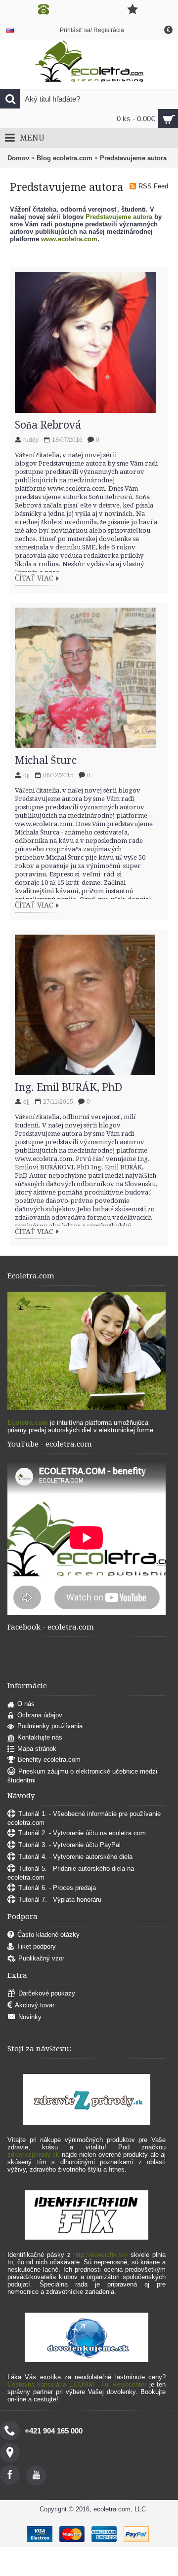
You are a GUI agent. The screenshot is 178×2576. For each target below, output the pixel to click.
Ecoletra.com (28, 1423)
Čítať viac (34, 578)
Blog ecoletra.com (65, 158)
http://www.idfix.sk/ (100, 2255)
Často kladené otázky (48, 1935)
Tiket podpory (36, 1947)
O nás (26, 1704)
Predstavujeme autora (133, 158)
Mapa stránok (37, 1749)
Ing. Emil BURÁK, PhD (68, 1087)
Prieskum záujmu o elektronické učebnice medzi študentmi (82, 1776)
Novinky (30, 2017)
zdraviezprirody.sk (33, 2155)
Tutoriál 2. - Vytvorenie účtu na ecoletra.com (82, 1833)
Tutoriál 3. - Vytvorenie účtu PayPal (69, 1845)
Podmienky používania (50, 1726)
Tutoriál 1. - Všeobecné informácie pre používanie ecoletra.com (84, 1818)
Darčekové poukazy (47, 1994)
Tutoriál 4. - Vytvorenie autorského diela (75, 1857)
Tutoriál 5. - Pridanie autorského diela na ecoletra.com (71, 1873)
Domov (18, 158)
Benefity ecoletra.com (49, 1760)
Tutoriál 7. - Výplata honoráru (60, 1900)
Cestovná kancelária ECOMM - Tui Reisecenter (77, 2384)
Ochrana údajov (40, 1715)
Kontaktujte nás (40, 1737)
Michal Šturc (46, 760)
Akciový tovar (35, 2006)
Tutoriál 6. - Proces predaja (57, 1888)
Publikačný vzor (41, 1959)
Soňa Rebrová (48, 425)
